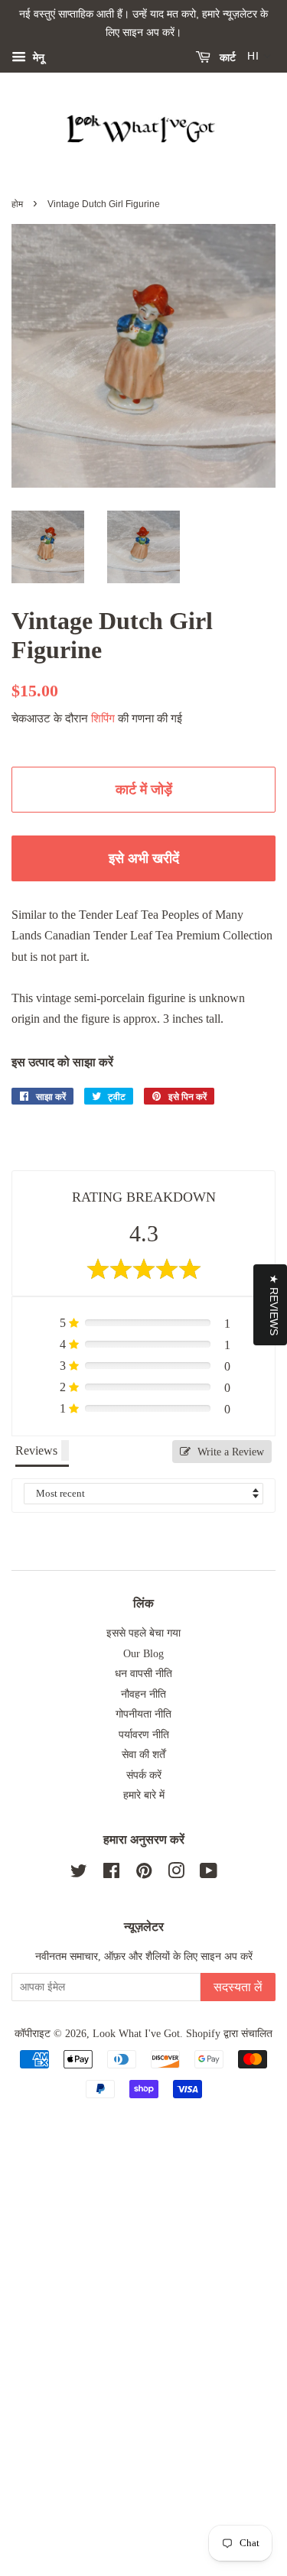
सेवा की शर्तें (143, 1755)
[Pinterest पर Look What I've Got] (144, 1874)
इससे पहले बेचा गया (143, 1633)
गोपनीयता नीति (143, 1714)
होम (17, 204)
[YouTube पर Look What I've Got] (209, 1874)
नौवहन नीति (143, 1694)
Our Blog (143, 1654)
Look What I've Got (136, 2034)
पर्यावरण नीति (144, 1735)
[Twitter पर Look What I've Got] (79, 1874)
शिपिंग (103, 719)
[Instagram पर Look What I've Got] (176, 1874)
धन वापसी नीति (143, 1674)
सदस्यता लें (238, 1987)
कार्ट (226, 57)
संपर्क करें (144, 1775)
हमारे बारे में (144, 1795)
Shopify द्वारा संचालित (229, 2034)
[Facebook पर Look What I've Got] (111, 1874)
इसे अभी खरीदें (144, 858)
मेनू (37, 57)
